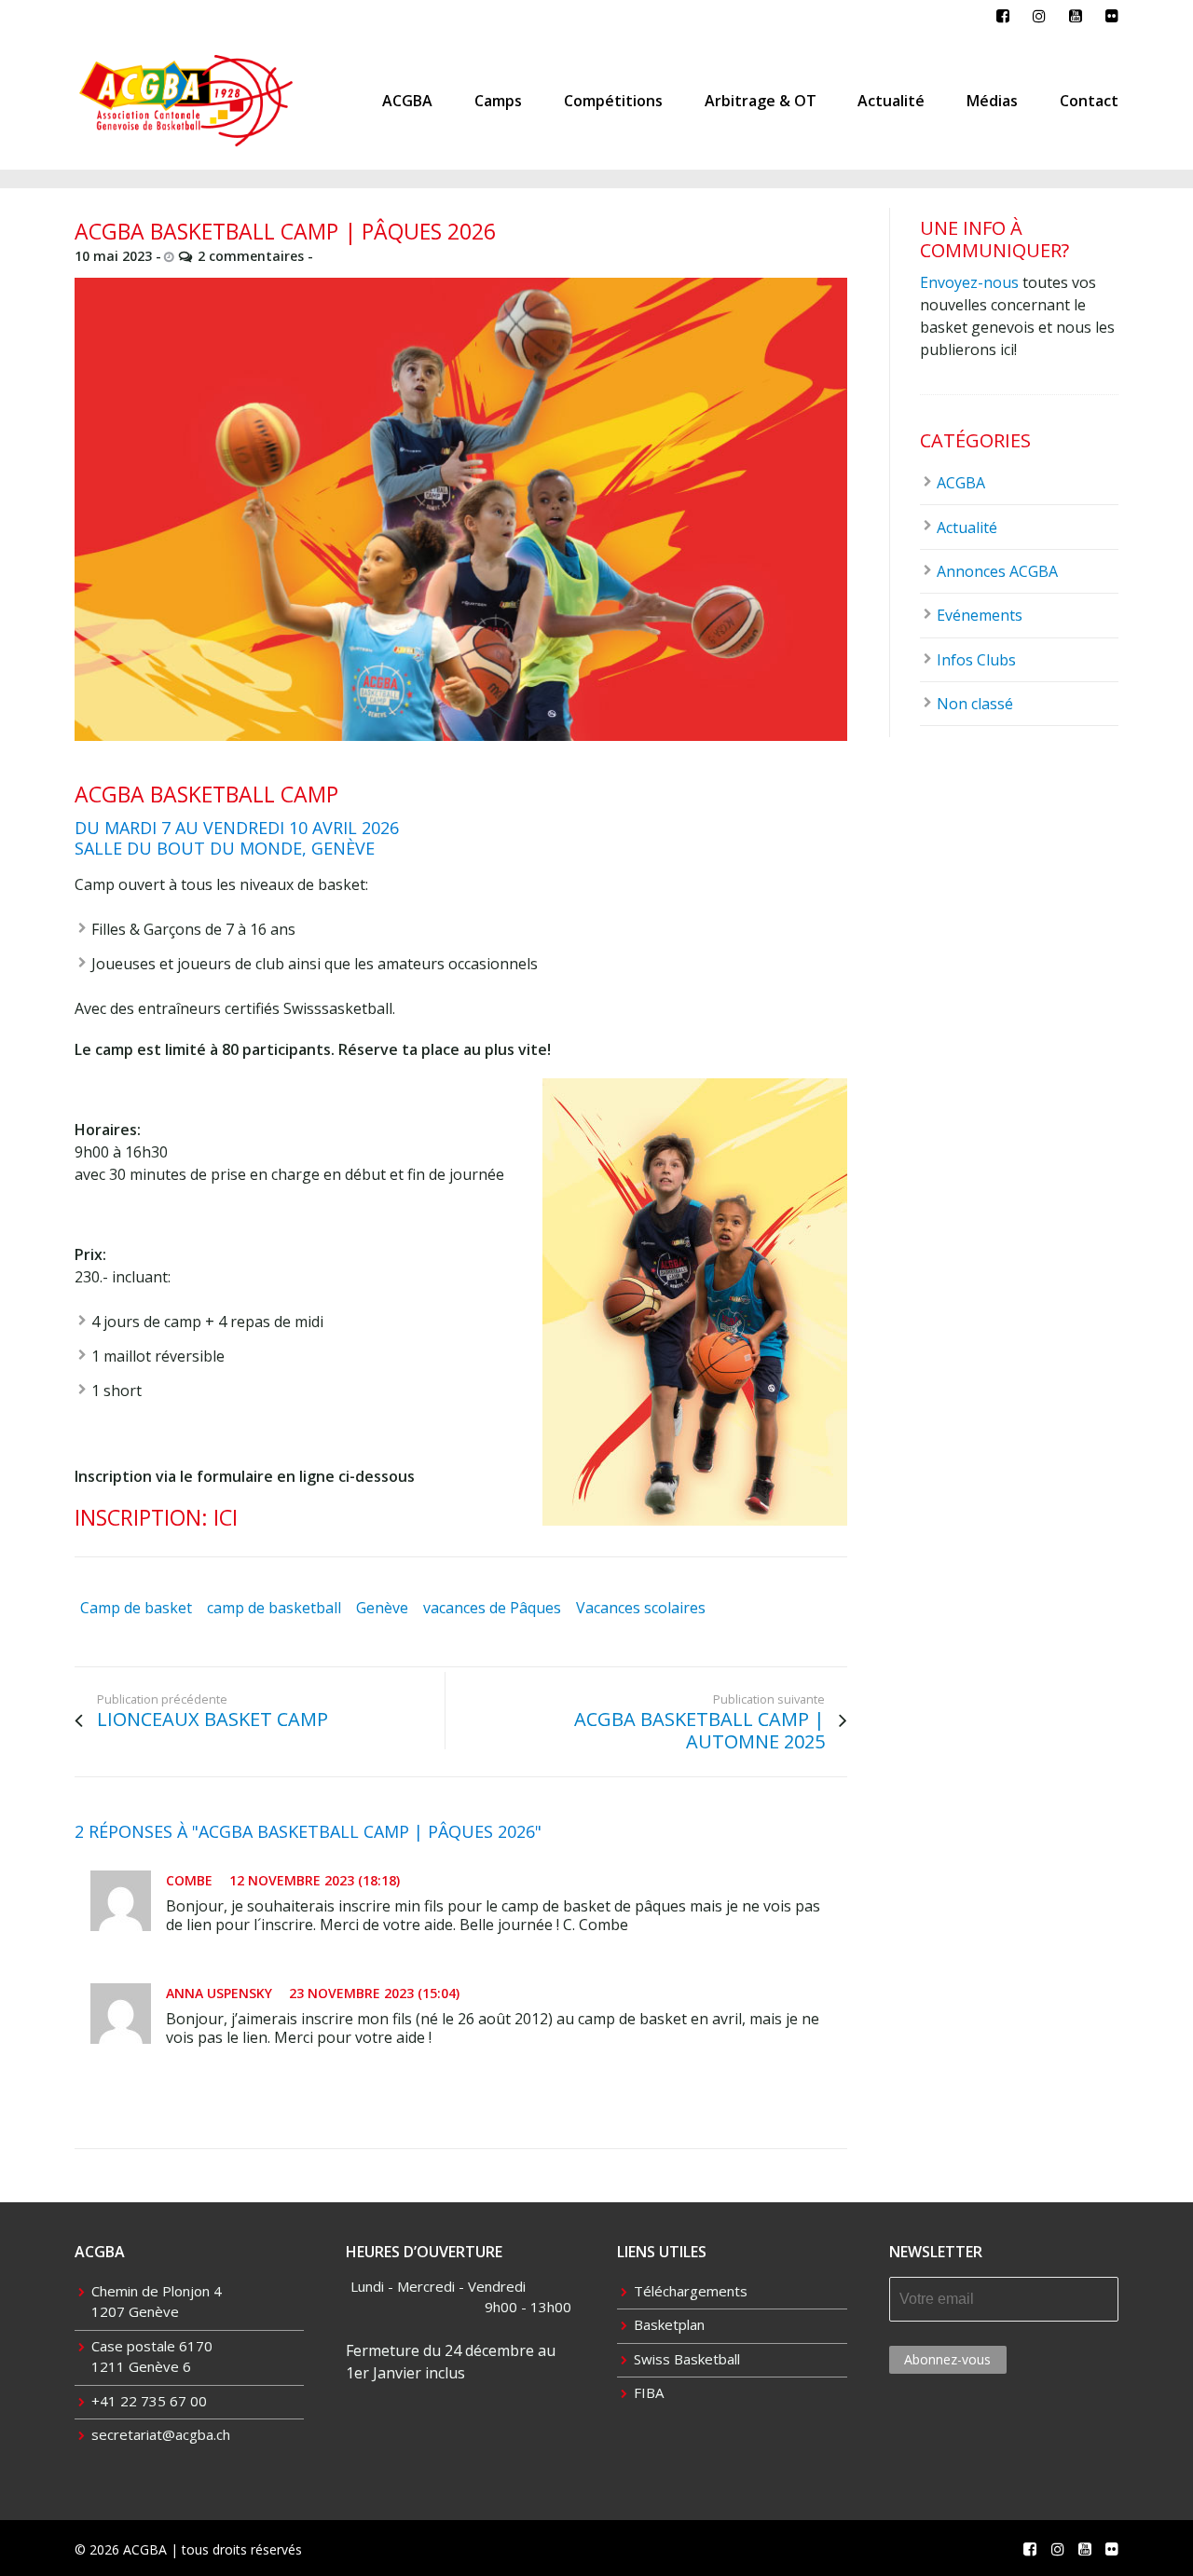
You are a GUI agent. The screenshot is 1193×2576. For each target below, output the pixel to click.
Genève (382, 1608)
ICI (226, 1517)
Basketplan (669, 2324)
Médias (992, 101)
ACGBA (407, 101)
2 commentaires (251, 256)
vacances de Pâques (492, 1608)
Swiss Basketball (687, 2359)
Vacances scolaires (641, 1608)
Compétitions (613, 101)
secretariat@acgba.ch (161, 2434)
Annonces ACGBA (997, 571)
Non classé (975, 704)
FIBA (649, 2392)
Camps (498, 101)
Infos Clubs (976, 660)
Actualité (891, 101)
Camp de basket (136, 1608)
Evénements (980, 615)
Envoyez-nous (969, 282)
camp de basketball (274, 1608)
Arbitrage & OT (761, 101)
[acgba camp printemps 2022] (461, 509)
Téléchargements (691, 2291)
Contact (1089, 101)
